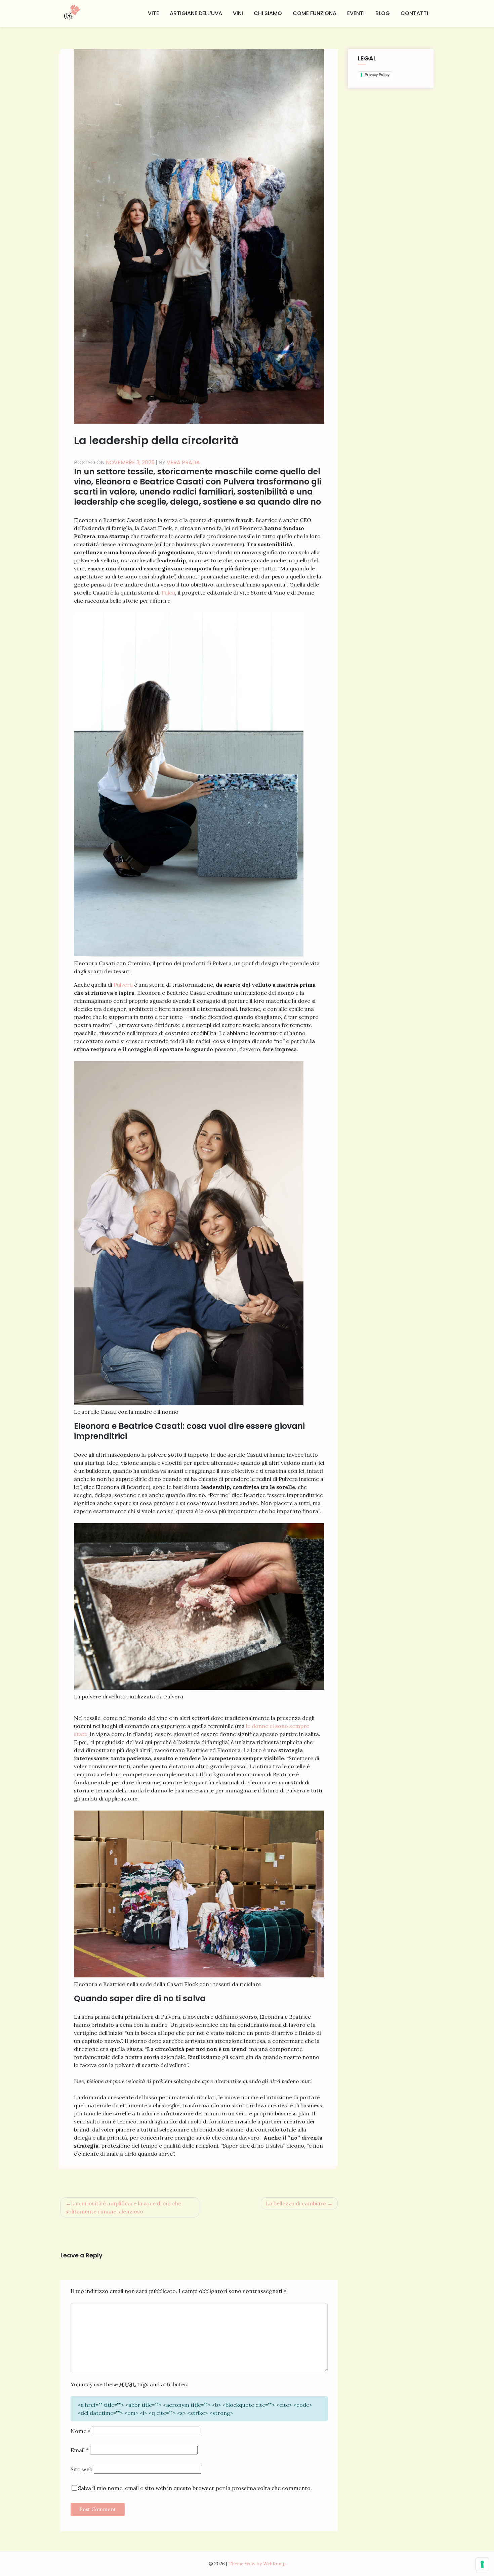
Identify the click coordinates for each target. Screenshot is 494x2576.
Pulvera (124, 985)
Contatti (414, 13)
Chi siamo (268, 13)
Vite (153, 13)
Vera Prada (183, 462)
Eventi (356, 13)
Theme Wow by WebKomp (257, 2564)
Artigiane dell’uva (196, 13)
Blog (383, 13)
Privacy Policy (377, 75)
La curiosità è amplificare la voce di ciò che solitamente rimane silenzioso (123, 2207)
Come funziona (315, 13)
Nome (80, 2431)
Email (80, 2450)
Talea (168, 593)
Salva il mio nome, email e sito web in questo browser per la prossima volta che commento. (195, 2488)
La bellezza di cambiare (296, 2203)
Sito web (81, 2469)
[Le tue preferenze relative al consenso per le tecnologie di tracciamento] (482, 2564)
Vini (238, 13)
